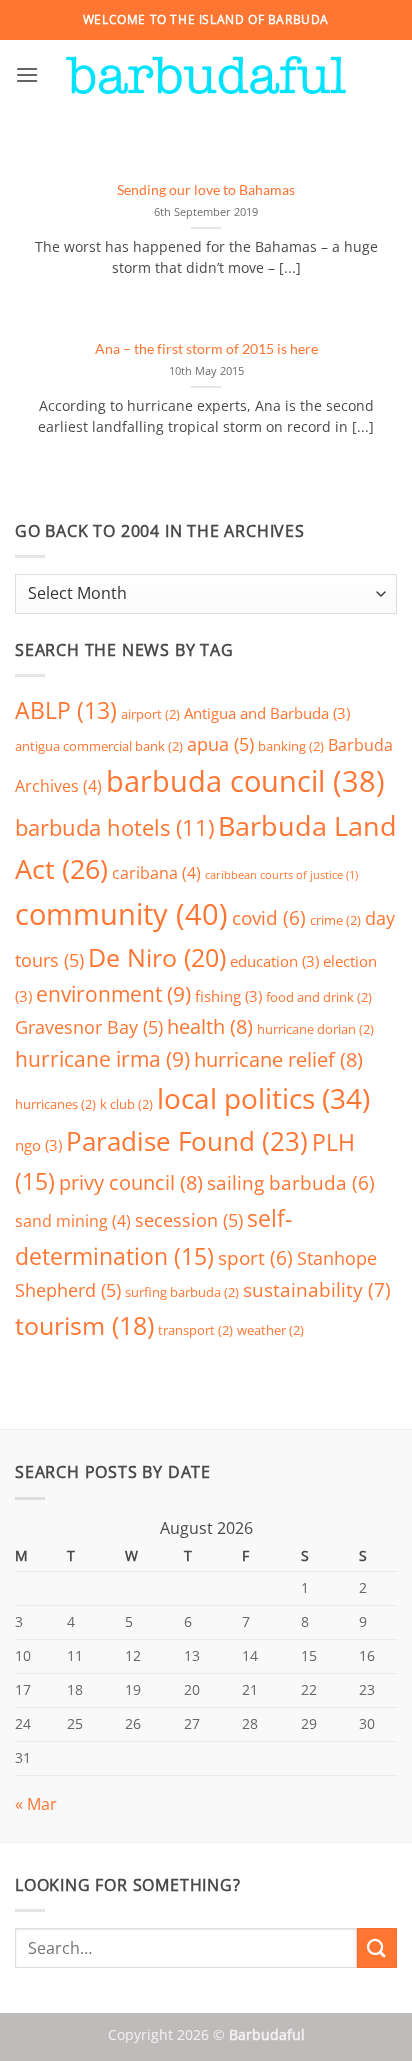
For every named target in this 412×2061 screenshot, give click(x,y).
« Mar (36, 1804)
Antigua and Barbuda (267, 713)
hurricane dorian (315, 1029)
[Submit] (377, 1947)
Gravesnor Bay (89, 1027)
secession (189, 1220)
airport (150, 714)
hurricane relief (278, 1059)
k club (126, 1104)
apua (220, 744)
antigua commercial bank (99, 746)
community (121, 914)
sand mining (73, 1221)
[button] (27, 74)
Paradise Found (187, 1141)
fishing (228, 996)
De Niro (157, 957)
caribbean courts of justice (281, 875)
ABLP (66, 710)
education (274, 961)
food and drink (319, 997)
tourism (84, 1325)
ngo (38, 1145)
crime (335, 920)
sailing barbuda (291, 1182)
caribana (156, 873)
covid (269, 917)
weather (270, 1330)
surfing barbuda (182, 1292)
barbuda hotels (114, 827)
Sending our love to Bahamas (206, 190)
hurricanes (55, 1104)
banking (291, 746)
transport (195, 1330)
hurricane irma (102, 1059)
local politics (263, 1098)
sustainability (317, 1289)
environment (113, 994)
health (210, 1026)
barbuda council (245, 781)
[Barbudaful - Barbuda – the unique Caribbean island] (206, 75)
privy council (131, 1182)
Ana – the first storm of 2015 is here (206, 349)
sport (255, 1257)
